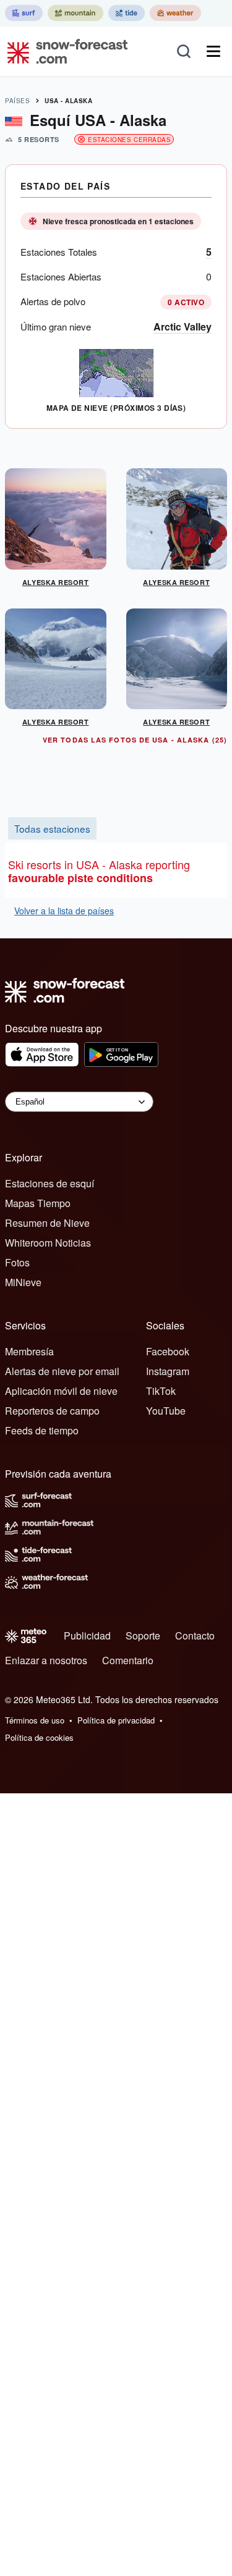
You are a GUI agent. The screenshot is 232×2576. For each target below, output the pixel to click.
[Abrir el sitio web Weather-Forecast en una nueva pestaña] (175, 13)
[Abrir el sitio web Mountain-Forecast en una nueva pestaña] (75, 13)
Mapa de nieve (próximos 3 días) (116, 408)
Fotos (17, 1262)
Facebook (168, 1351)
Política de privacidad (116, 1720)
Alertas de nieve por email (62, 1371)
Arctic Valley (183, 326)
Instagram (168, 1371)
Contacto (195, 1635)
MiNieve (23, 1282)
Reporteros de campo (52, 1411)
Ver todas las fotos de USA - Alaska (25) (135, 740)
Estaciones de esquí (49, 1183)
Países (17, 101)
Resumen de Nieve (47, 1223)
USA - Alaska (68, 101)
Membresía (29, 1351)
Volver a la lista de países (64, 911)
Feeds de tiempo (42, 1430)
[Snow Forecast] (64, 51)
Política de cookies (39, 1737)
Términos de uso (35, 1720)
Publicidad (87, 1635)
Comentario (128, 1660)
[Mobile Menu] (213, 51)
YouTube (166, 1411)
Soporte (143, 1635)
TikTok (161, 1391)
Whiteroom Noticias (48, 1243)
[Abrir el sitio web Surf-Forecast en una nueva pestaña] (24, 13)
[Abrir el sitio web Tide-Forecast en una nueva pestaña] (127, 13)
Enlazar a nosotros (46, 1660)
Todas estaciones (52, 828)
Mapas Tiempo (38, 1203)
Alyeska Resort (56, 582)
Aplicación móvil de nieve (61, 1391)
